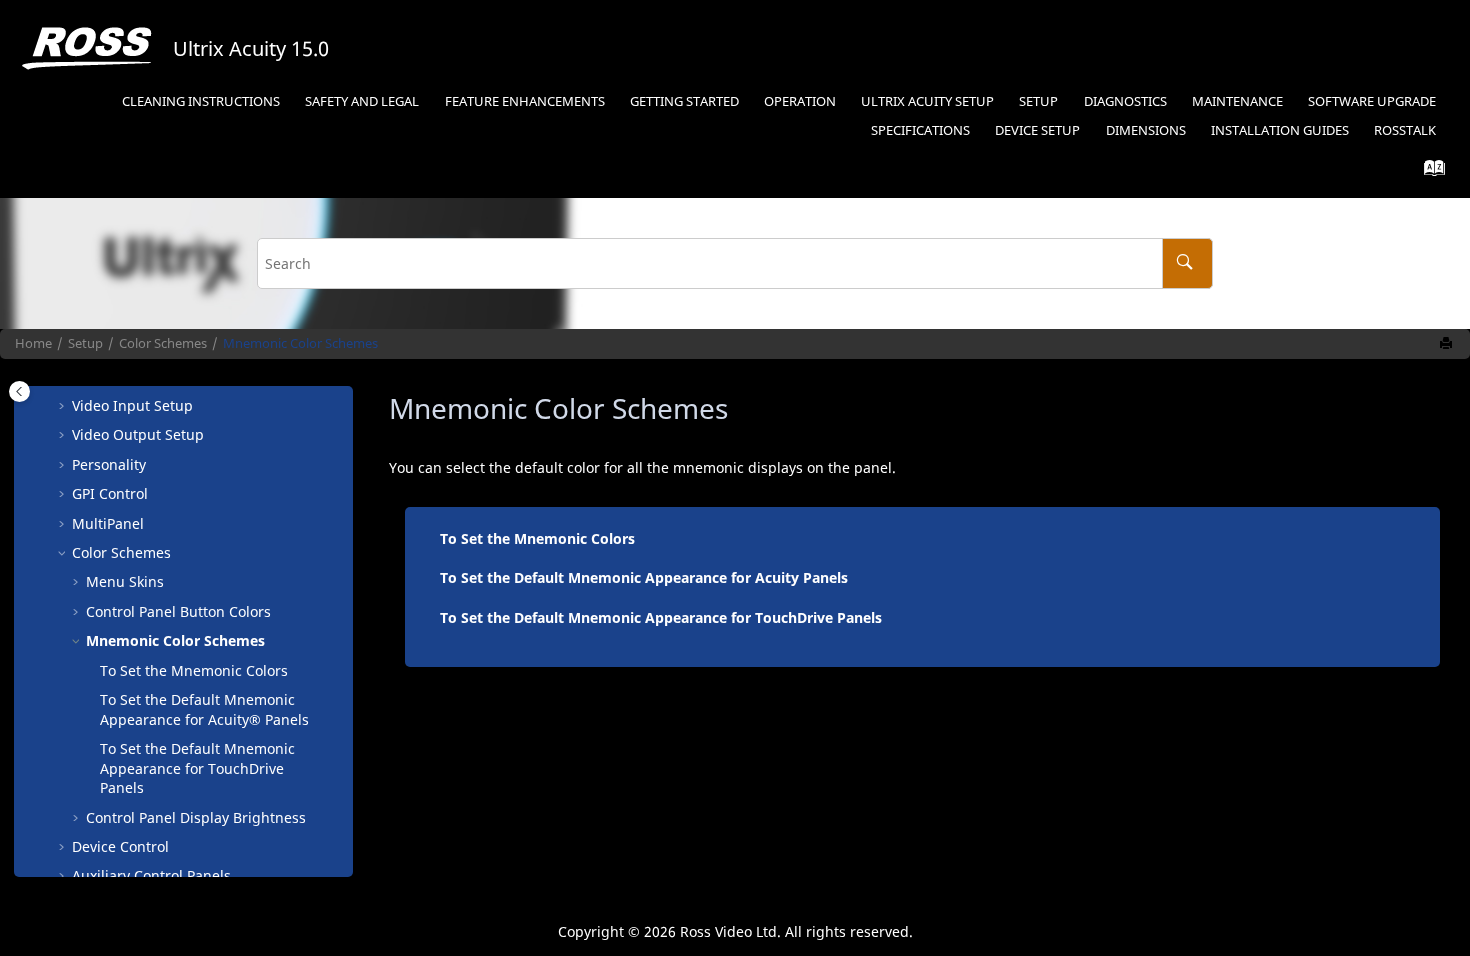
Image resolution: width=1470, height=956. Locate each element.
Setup (1038, 101)
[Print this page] (1448, 344)
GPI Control (110, 493)
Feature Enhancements (525, 101)
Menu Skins (125, 581)
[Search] (1187, 263)
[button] (64, 406)
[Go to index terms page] (1428, 172)
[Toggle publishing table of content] (19, 391)
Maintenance (1237, 101)
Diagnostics (1125, 101)
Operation (800, 101)
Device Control (120, 846)
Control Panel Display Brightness (196, 817)
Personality (109, 464)
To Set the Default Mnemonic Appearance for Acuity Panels (644, 577)
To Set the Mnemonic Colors (194, 670)
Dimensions (1146, 130)
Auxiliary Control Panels (151, 875)
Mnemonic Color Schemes (300, 343)
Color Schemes (163, 343)
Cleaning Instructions (201, 101)
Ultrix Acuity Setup (927, 101)
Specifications (920, 130)
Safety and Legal (362, 101)
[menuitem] (201, 102)
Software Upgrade (1372, 101)
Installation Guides (1280, 130)
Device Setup (1037, 130)
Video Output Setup (138, 434)
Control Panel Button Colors (178, 611)
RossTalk (1405, 130)
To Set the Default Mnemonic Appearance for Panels (204, 709)
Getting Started (684, 101)
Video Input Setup (132, 405)
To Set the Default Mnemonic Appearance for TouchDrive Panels (661, 617)
